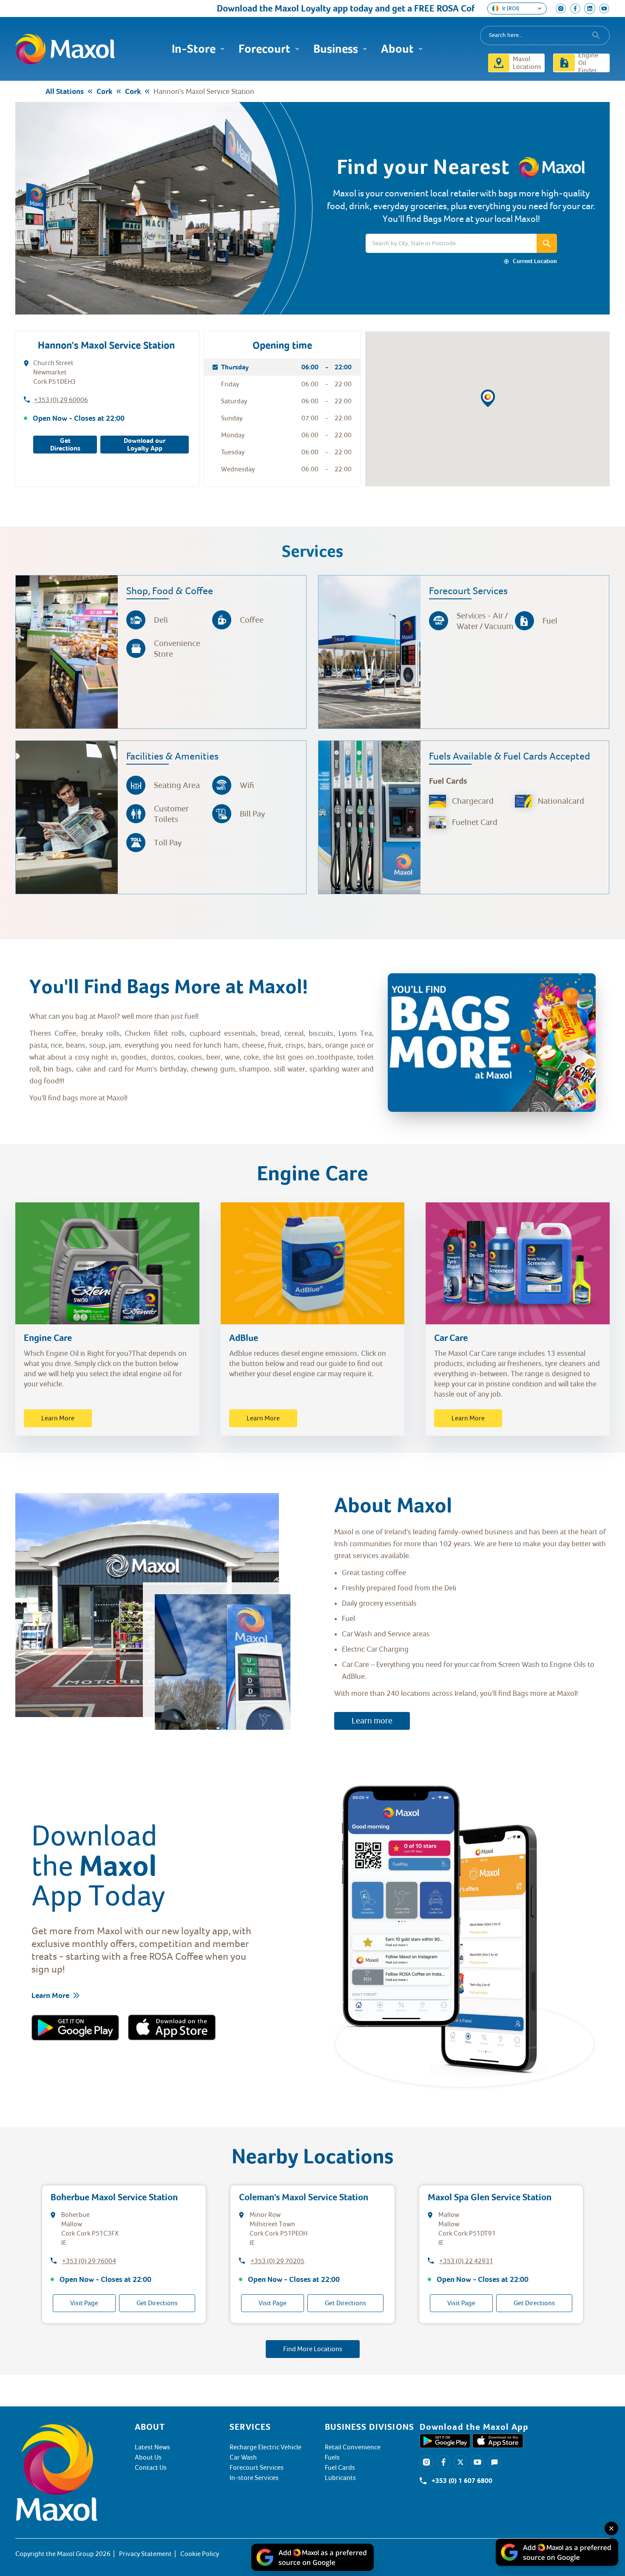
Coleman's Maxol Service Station (304, 2197)
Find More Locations (313, 2349)
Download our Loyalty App (145, 445)
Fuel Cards (340, 2468)
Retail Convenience (353, 2447)
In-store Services (254, 2478)
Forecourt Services (257, 2468)
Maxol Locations (527, 63)
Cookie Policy (200, 2554)
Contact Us (151, 2468)
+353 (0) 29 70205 (277, 2261)
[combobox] (545, 35)
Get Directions (65, 445)
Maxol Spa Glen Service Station (490, 2197)
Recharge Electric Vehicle (266, 2447)
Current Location (535, 261)
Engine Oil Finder (588, 63)
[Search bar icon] (547, 243)
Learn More (58, 1418)
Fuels (332, 2457)
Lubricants (340, 2478)
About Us (148, 2457)
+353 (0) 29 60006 (61, 400)
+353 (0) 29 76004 (89, 2261)
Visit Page (84, 2303)
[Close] (611, 2528)
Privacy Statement (145, 2554)
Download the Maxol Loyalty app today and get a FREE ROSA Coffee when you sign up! (320, 8)
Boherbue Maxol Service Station (114, 2197)
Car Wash (243, 2457)
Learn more (372, 1721)
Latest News (152, 2447)
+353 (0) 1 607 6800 (462, 2481)
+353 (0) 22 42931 (466, 2261)
